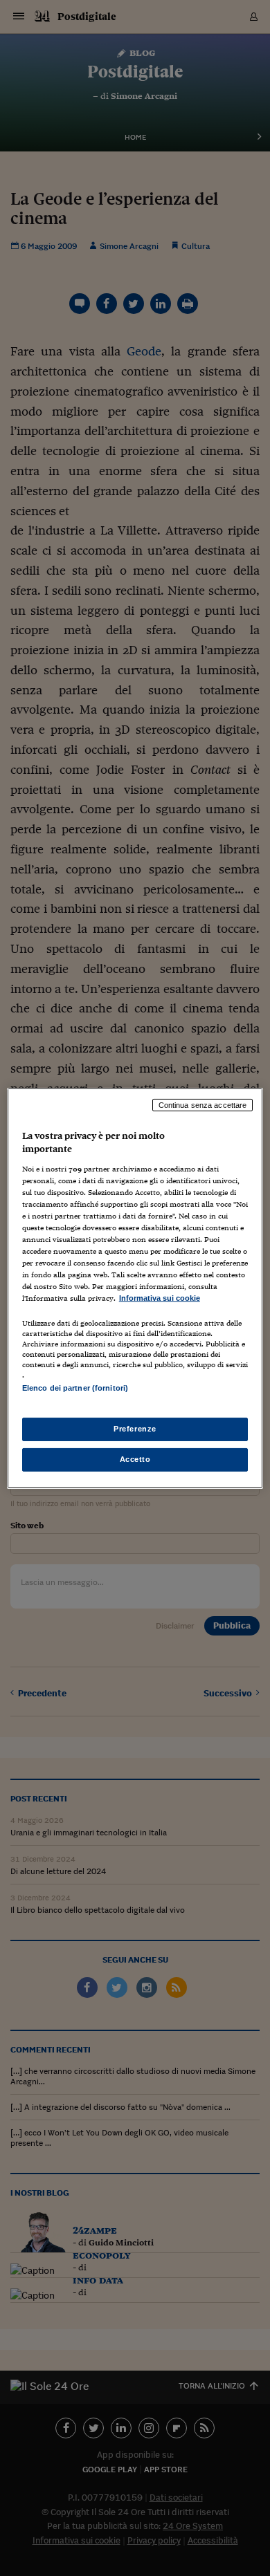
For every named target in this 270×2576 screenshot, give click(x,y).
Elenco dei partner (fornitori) (75, 1388)
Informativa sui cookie (160, 1298)
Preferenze (135, 1429)
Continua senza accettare (203, 1104)
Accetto (135, 1459)
